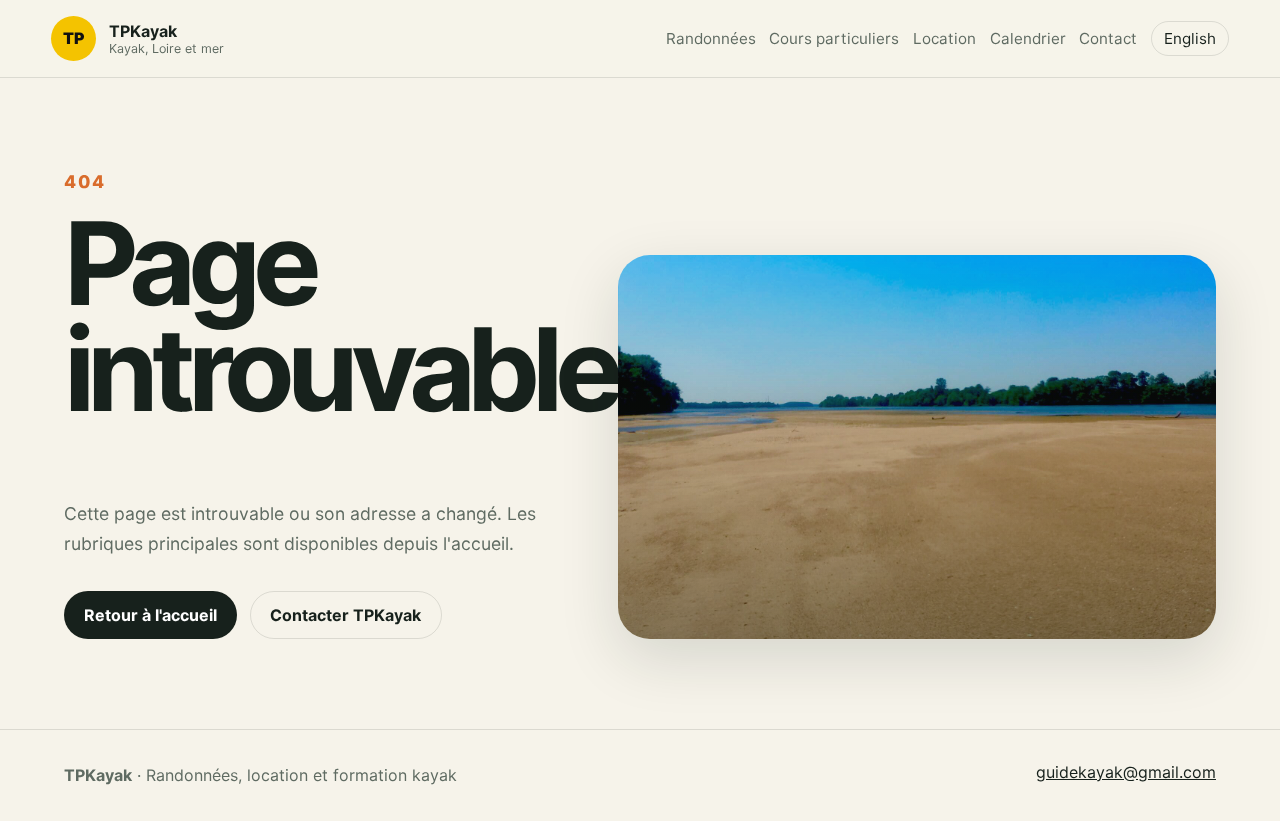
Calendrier (1028, 38)
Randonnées (711, 38)
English (1190, 38)
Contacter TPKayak (345, 615)
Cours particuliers (834, 38)
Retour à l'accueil (150, 615)
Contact (1108, 38)
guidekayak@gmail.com (1126, 772)
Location (944, 38)
